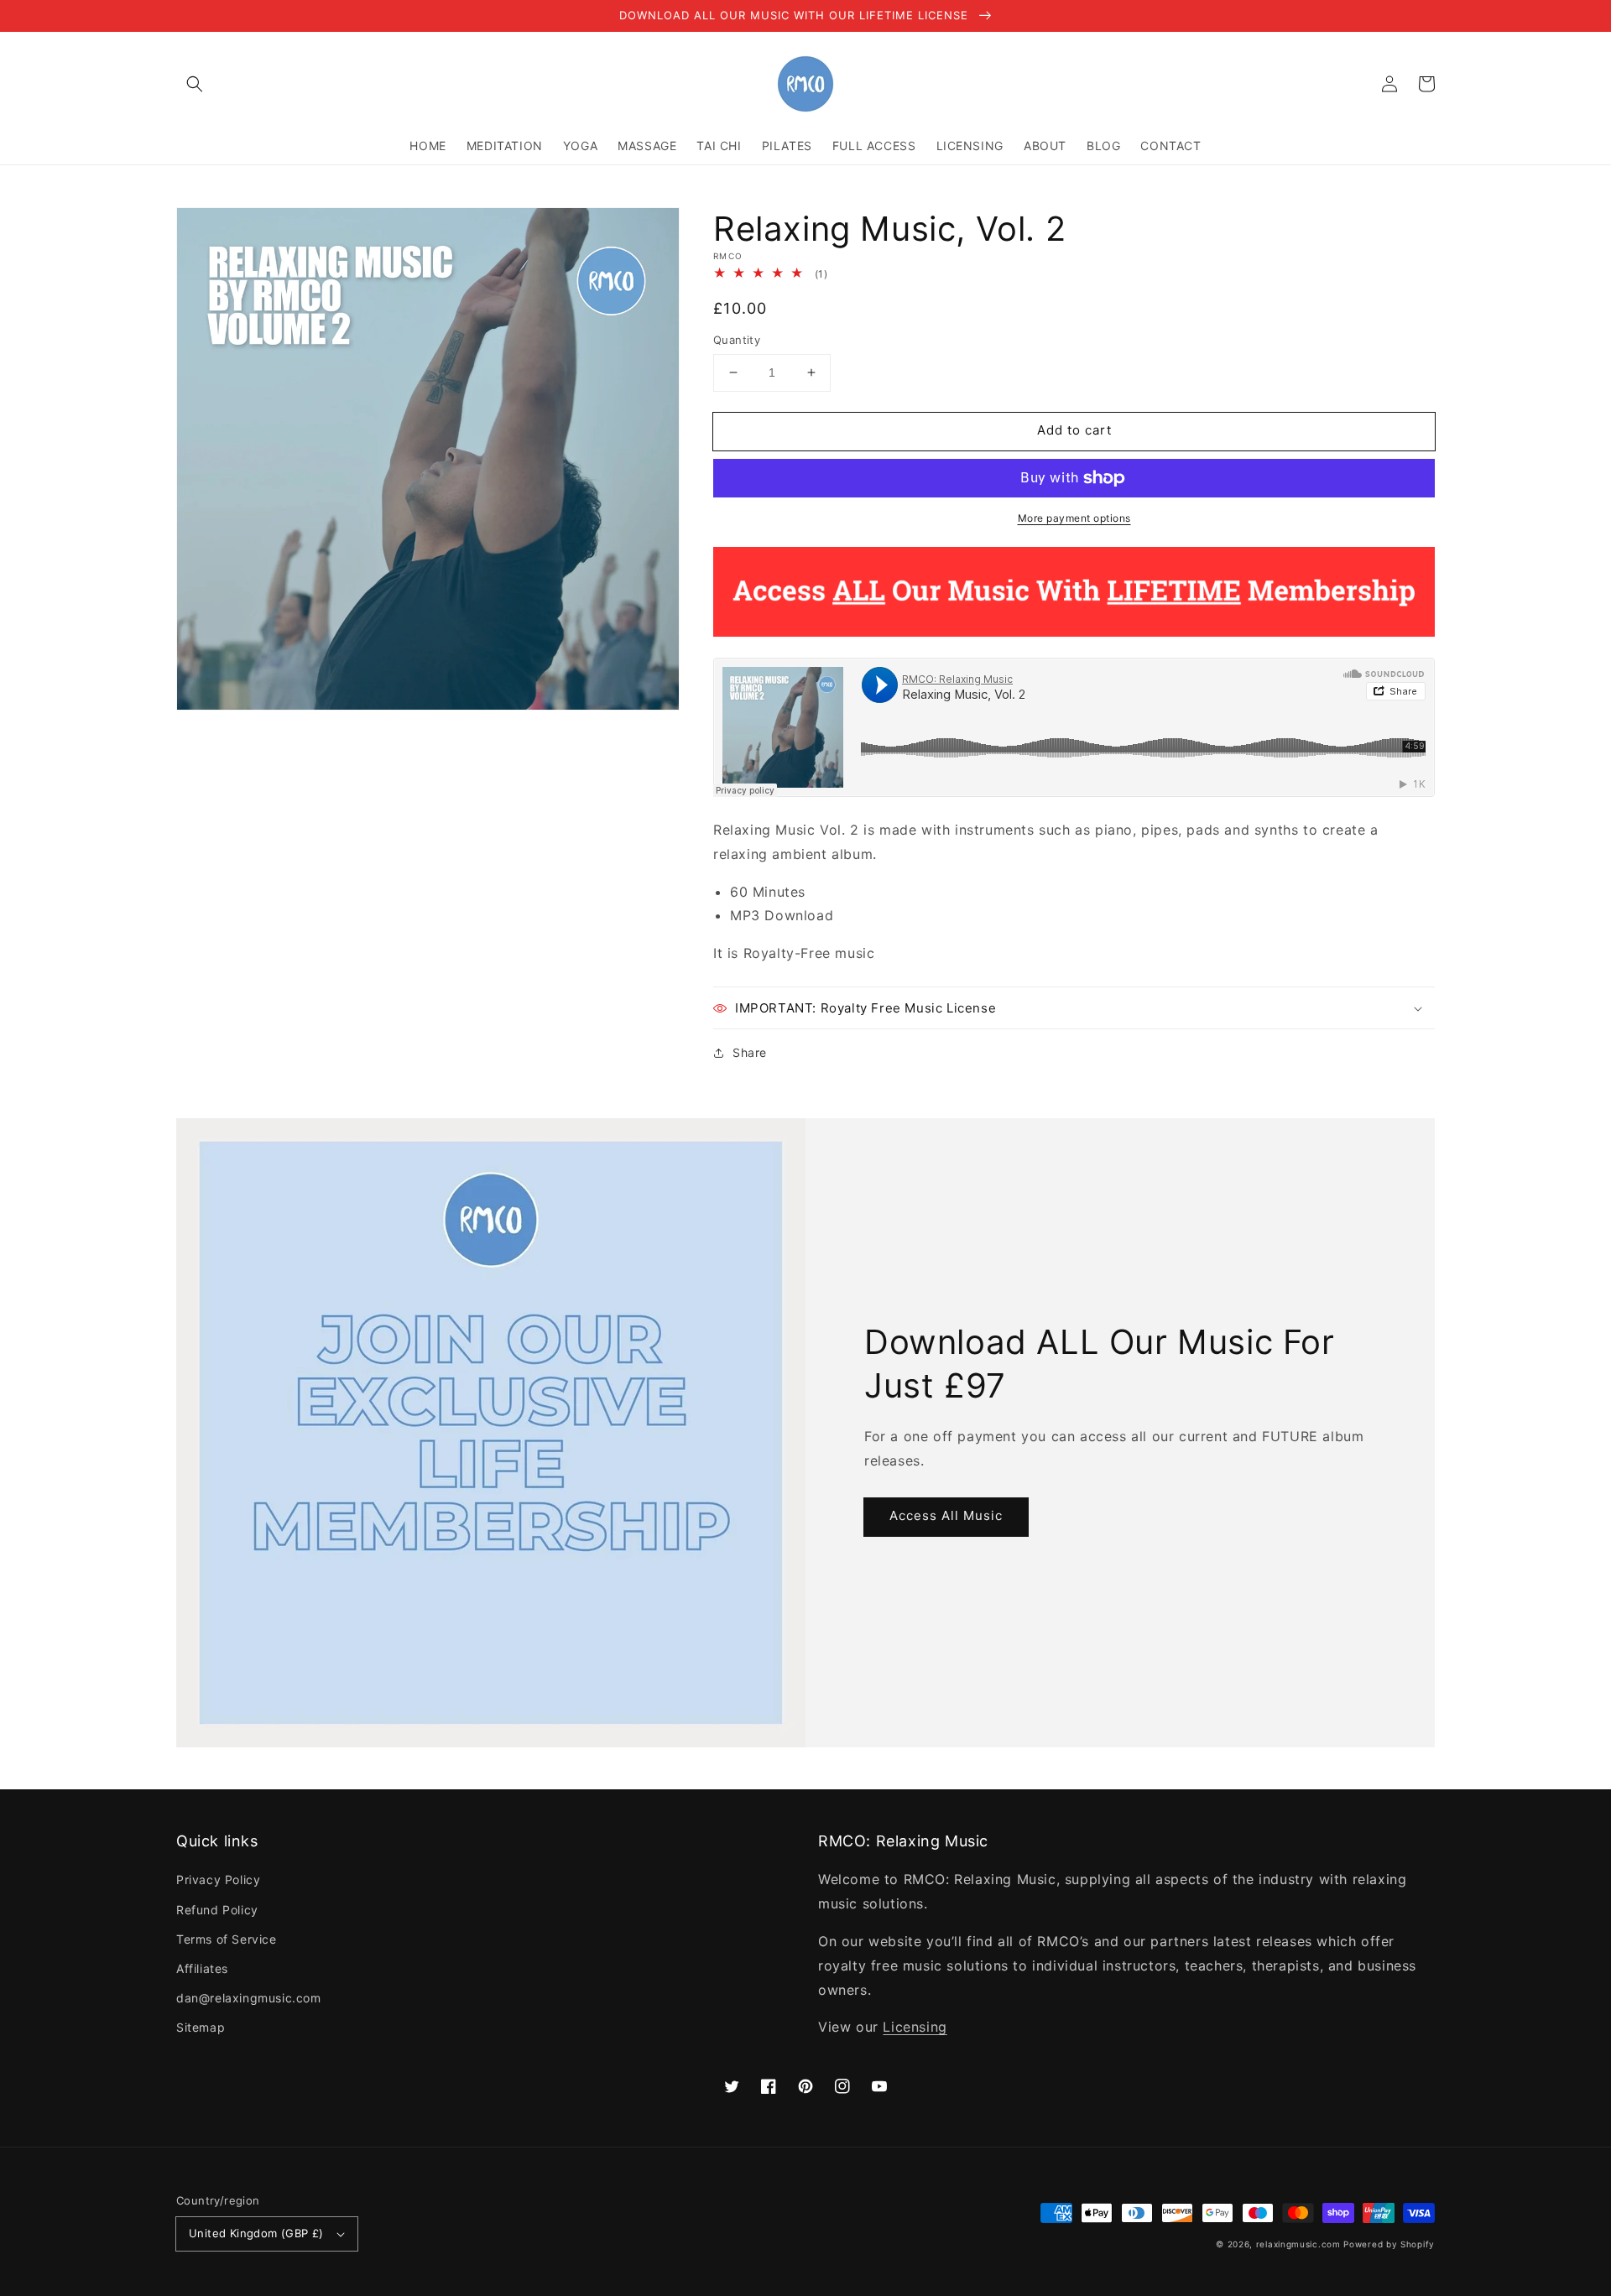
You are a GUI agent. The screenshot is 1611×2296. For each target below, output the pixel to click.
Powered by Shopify (1389, 2244)
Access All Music (946, 1515)
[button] (195, 84)
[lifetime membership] (1074, 632)
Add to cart (1074, 430)
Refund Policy (217, 1910)
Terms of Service (227, 1939)
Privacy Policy (218, 1879)
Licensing (915, 2027)
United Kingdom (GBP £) (256, 2233)
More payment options (1074, 518)
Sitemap (201, 2027)
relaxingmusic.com (1298, 2244)
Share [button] (750, 1052)
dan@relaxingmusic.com (249, 1998)
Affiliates (202, 1968)
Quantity (737, 340)
